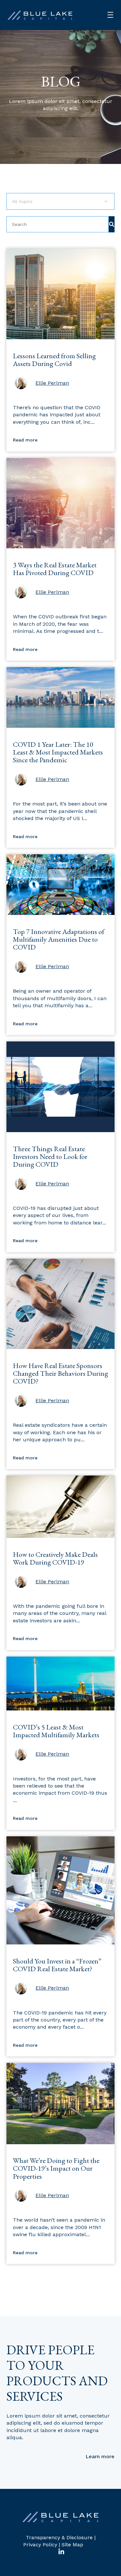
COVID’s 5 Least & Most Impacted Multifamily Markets (56, 1731)
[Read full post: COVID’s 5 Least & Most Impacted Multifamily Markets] (60, 1709)
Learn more (100, 2456)
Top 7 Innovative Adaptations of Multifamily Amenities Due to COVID (59, 939)
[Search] (112, 224)
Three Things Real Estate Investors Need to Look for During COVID (50, 1156)
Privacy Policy (40, 2545)
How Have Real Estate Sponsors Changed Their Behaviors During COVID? (60, 1373)
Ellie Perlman (52, 383)
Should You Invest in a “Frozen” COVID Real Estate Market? (57, 1965)
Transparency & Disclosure (59, 2537)
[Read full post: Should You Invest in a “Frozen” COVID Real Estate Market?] (60, 1943)
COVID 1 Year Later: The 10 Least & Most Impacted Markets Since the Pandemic (58, 752)
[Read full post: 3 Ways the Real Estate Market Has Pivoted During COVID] (60, 547)
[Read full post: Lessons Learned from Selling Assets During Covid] (60, 337)
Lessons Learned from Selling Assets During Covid (54, 360)
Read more (25, 440)
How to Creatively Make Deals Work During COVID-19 (55, 1558)
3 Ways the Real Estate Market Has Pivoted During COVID (55, 569)
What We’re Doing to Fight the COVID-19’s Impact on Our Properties (56, 2168)
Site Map (72, 2545)
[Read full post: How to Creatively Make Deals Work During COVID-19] (60, 1536)
